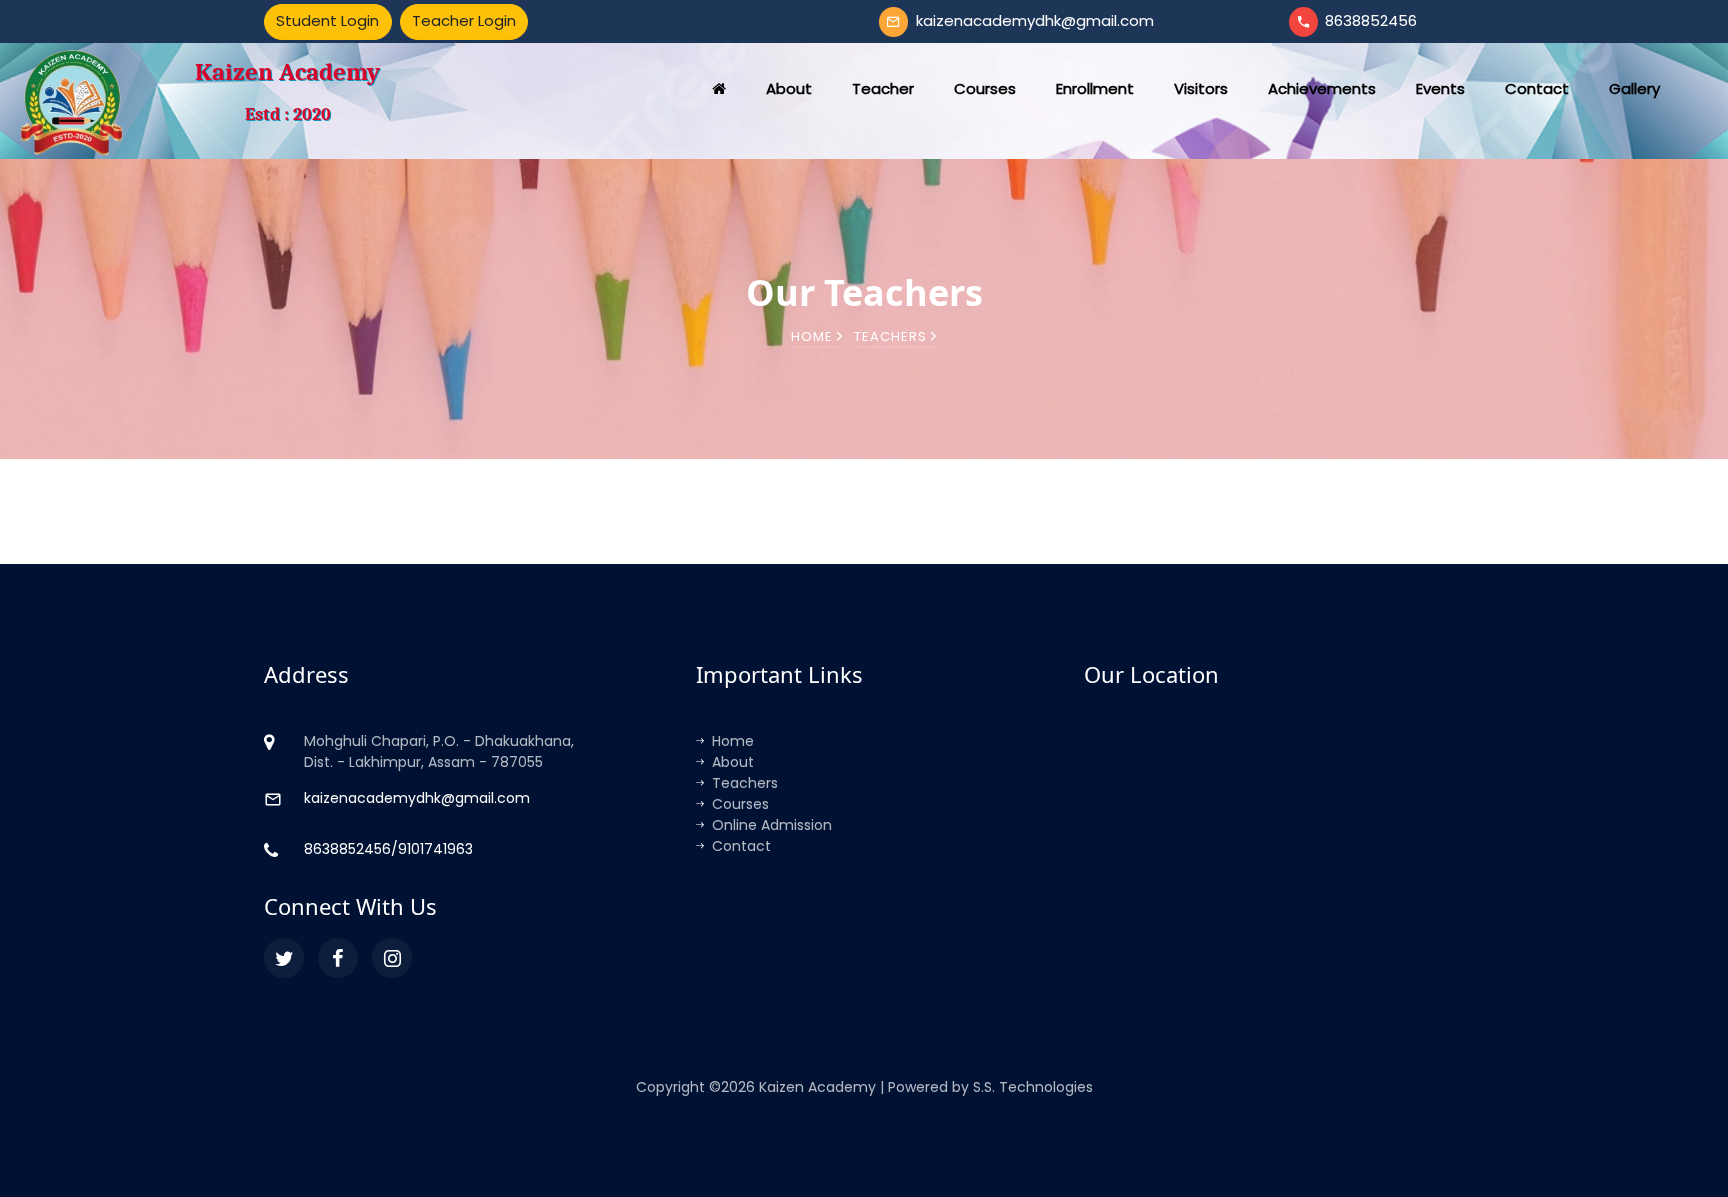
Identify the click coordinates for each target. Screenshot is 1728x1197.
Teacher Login (464, 20)
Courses (740, 804)
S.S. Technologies (1033, 1087)
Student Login (327, 20)
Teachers (745, 783)
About (733, 762)
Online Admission (772, 825)
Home (814, 336)
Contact (741, 846)
